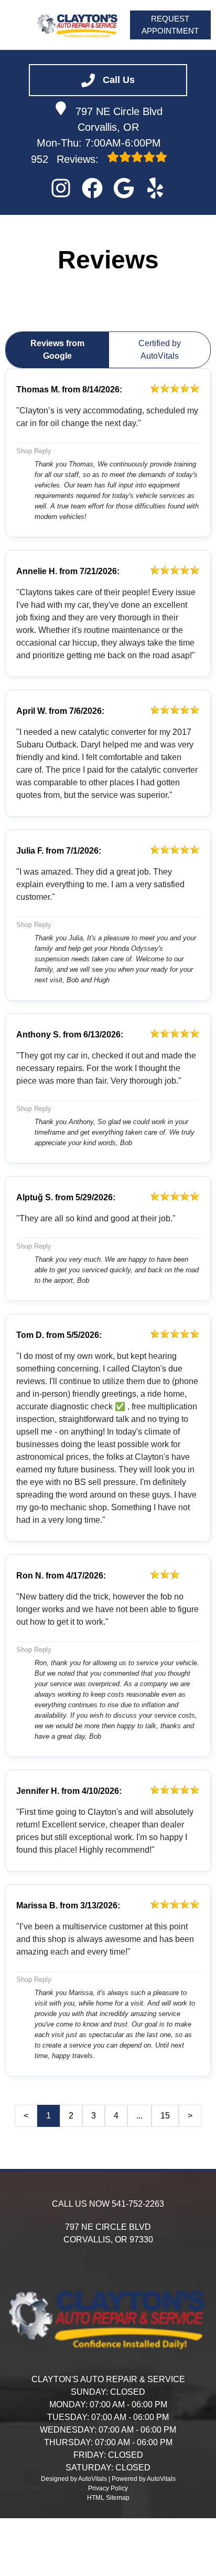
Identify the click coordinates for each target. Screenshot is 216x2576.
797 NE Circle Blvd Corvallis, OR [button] (119, 119)
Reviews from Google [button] (57, 350)
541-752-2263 (138, 2204)
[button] (61, 188)
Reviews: (66, 159)
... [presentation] (139, 2116)
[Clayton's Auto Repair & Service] (78, 25)
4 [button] (116, 2116)
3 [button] (94, 2116)
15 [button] (165, 2116)
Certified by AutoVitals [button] (160, 350)
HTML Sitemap (108, 2498)
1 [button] (48, 2116)
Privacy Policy (108, 2488)
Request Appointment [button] (170, 25)
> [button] (190, 2116)
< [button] (26, 2116)
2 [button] (71, 2116)
